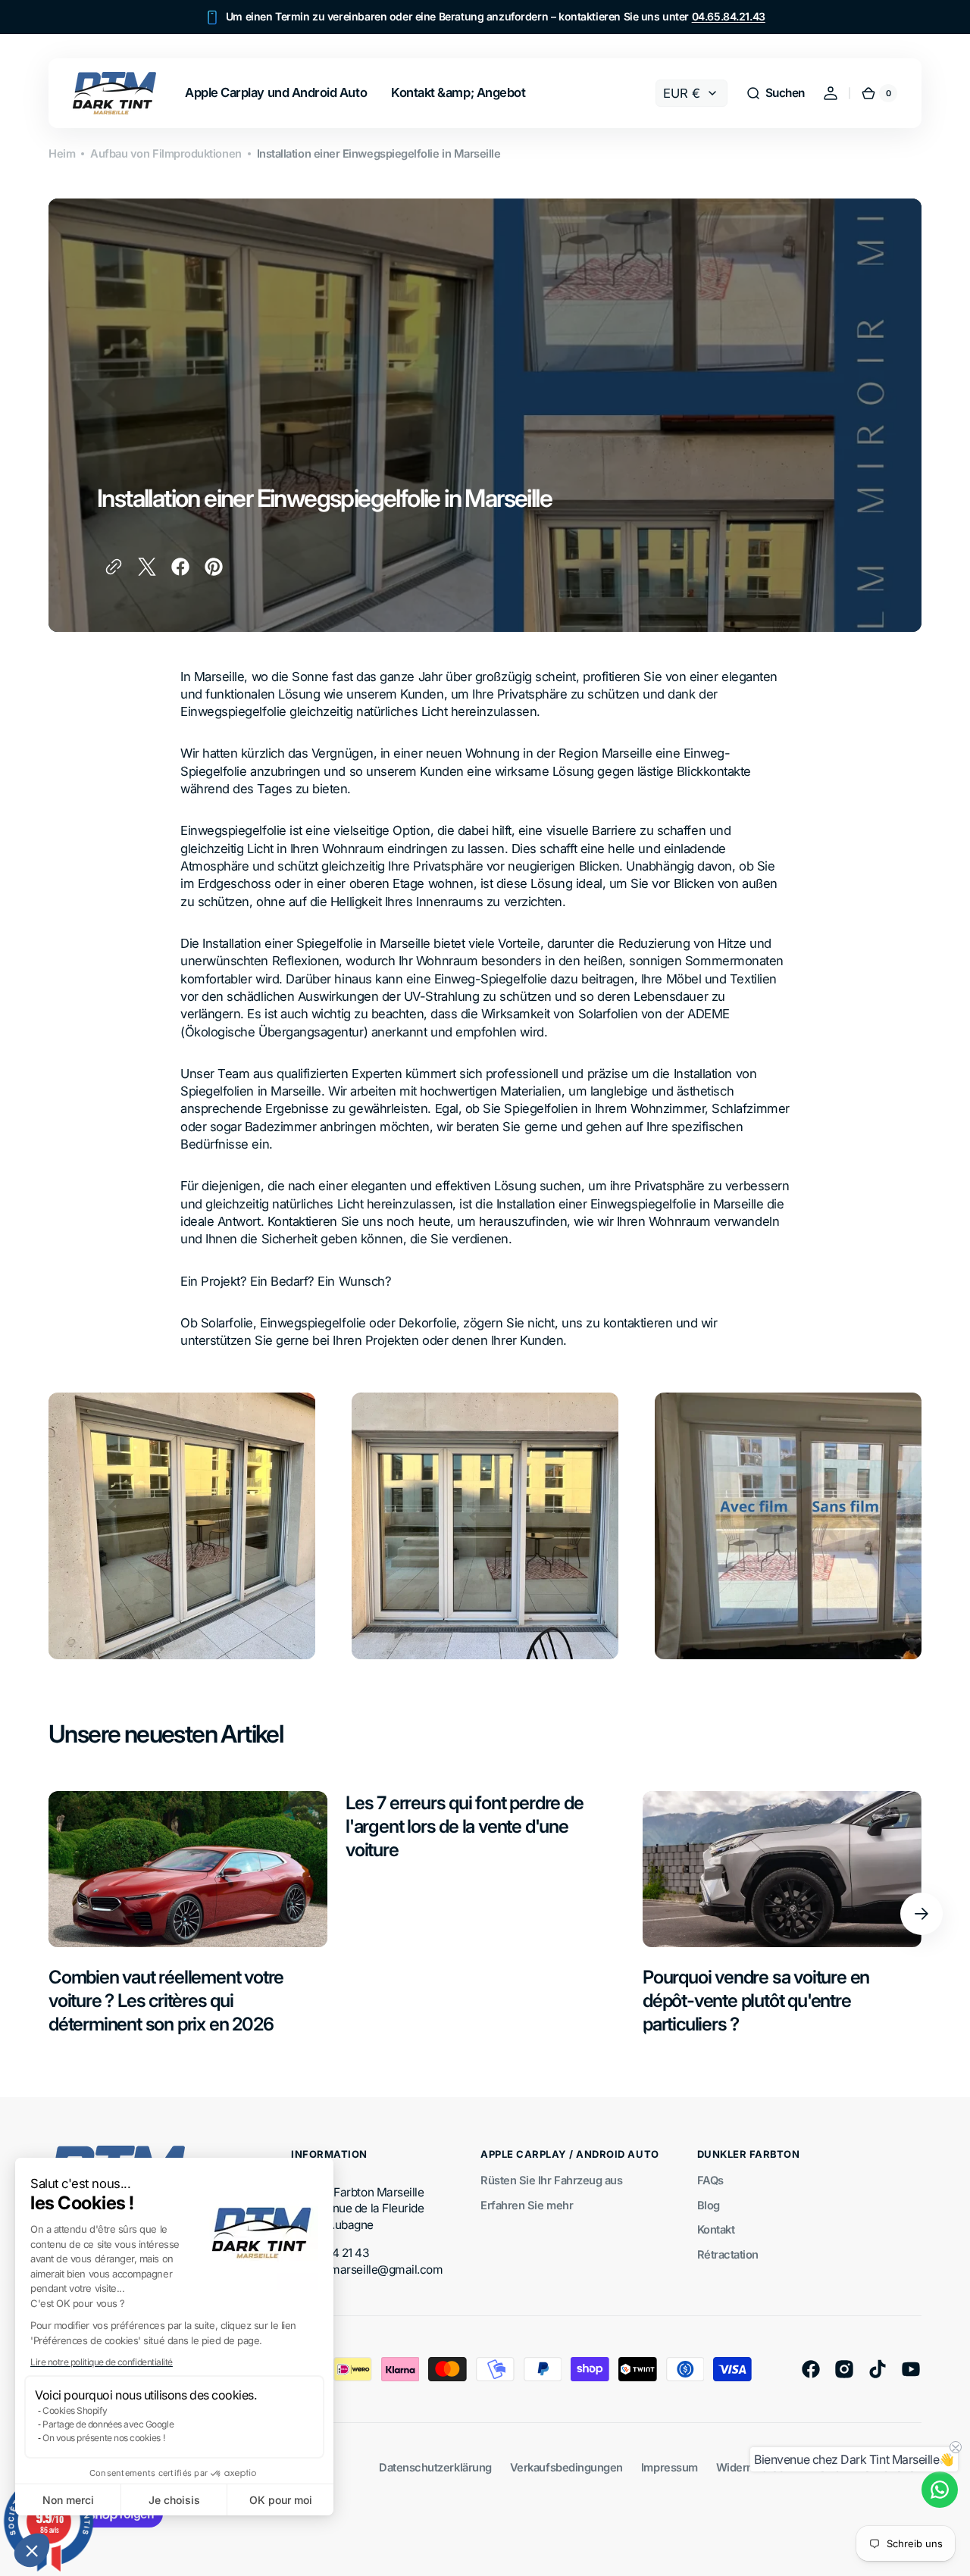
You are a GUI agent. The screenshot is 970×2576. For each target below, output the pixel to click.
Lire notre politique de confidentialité (102, 2362)
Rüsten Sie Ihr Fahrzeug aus (551, 2181)
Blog (709, 2206)
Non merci (68, 2500)
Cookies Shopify (75, 2410)
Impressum (670, 2468)
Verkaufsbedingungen (566, 2468)
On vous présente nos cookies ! (103, 2438)
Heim (62, 154)
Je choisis (174, 2500)
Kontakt (716, 2230)
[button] (32, 2550)
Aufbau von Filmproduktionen (166, 154)
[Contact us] (940, 2490)
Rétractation (728, 2255)
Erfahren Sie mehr (527, 2206)
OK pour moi (281, 2500)
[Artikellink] (188, 1914)
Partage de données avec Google (108, 2424)
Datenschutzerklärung (435, 2468)
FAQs (710, 2181)
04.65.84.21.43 (729, 16)
